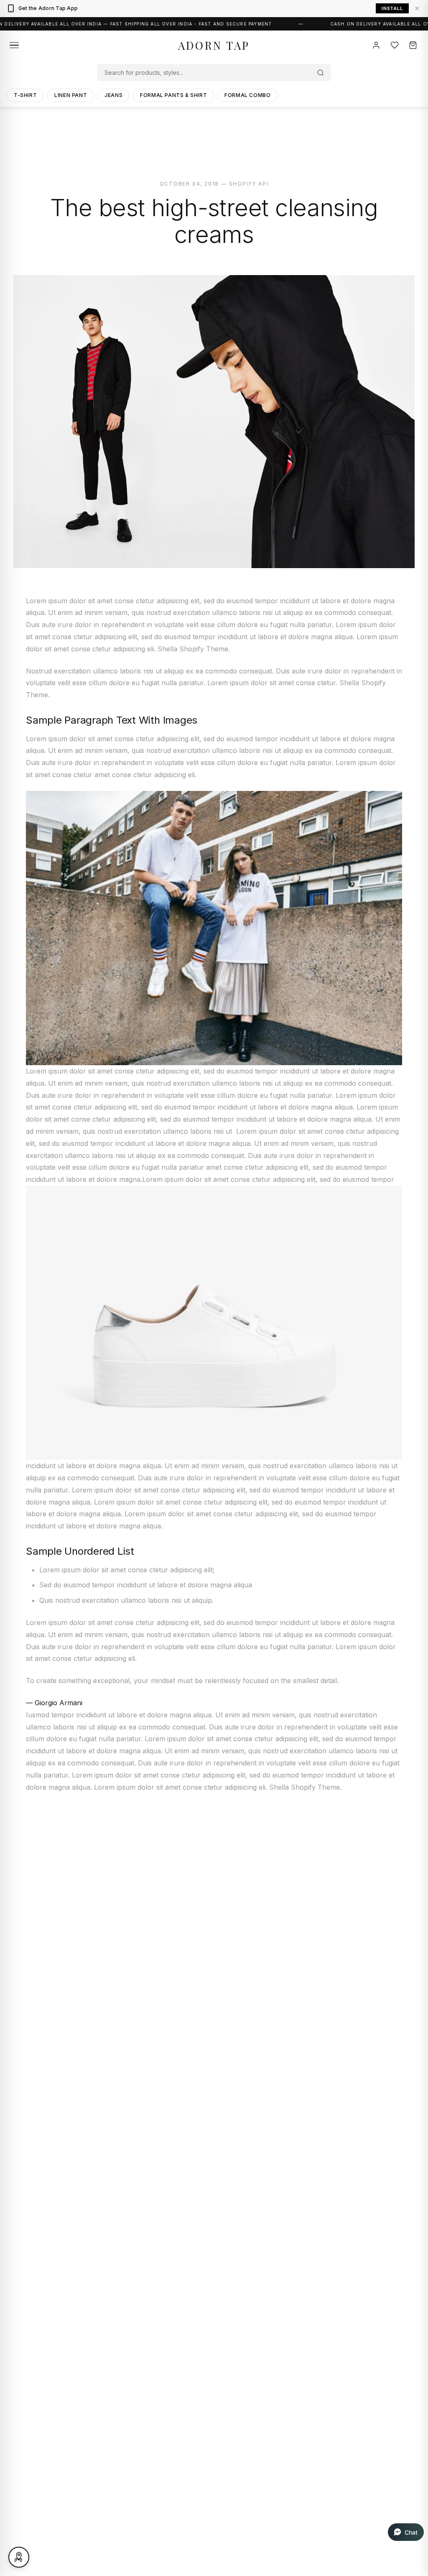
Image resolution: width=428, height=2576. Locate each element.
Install (392, 8)
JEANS (113, 95)
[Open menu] (14, 45)
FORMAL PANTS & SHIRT (173, 95)
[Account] (376, 45)
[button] (406, 2532)
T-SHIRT (25, 95)
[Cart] (413, 45)
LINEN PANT (71, 95)
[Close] (417, 8)
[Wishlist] (395, 45)
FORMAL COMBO (247, 95)
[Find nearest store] (19, 2557)
